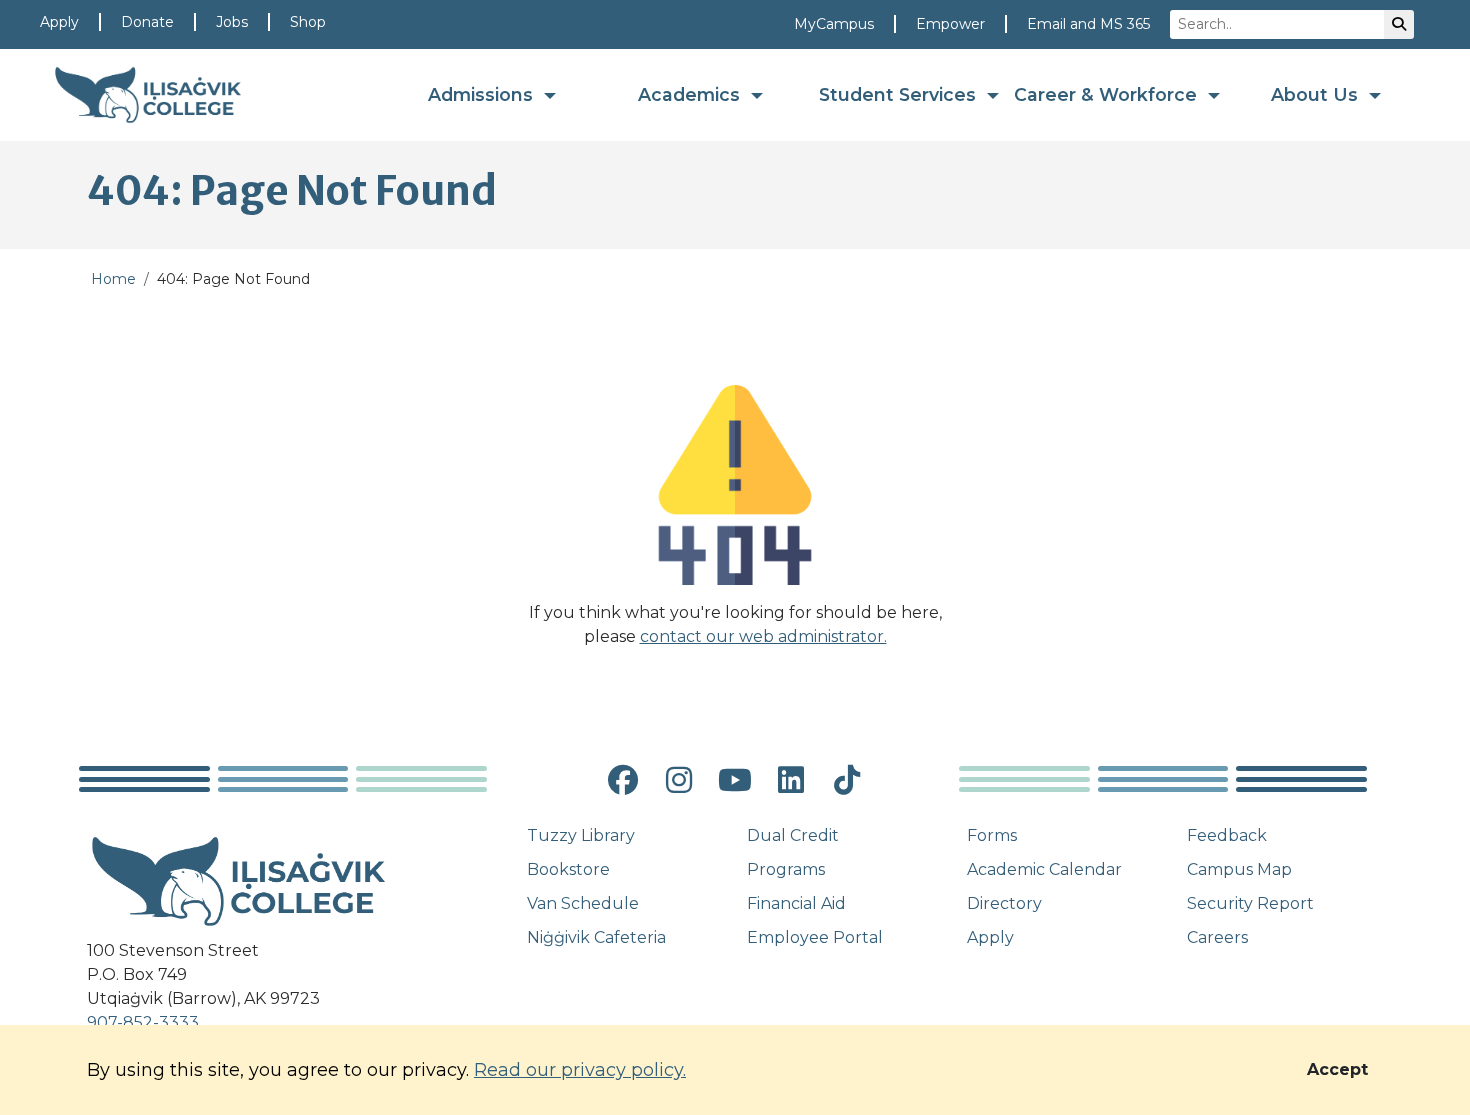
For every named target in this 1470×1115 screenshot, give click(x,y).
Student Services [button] (900, 94)
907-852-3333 (143, 1022)
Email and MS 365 (1088, 24)
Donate (147, 22)
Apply (59, 22)
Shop (308, 22)
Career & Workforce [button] (1108, 94)
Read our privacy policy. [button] (580, 1070)
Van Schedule (583, 903)
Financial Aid (796, 903)
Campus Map (1239, 869)
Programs (786, 869)
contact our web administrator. (763, 636)
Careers (1217, 937)
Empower (950, 24)
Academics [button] (691, 94)
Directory (1004, 903)
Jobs (232, 22)
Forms (992, 835)
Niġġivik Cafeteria (596, 937)
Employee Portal (815, 937)
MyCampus (834, 24)
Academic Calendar (1044, 869)
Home (113, 279)
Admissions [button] (483, 94)
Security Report (1250, 903)
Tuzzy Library (581, 835)
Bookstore (568, 869)
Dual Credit (793, 835)
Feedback (1227, 835)
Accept (1337, 1069)
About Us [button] (1317, 94)
